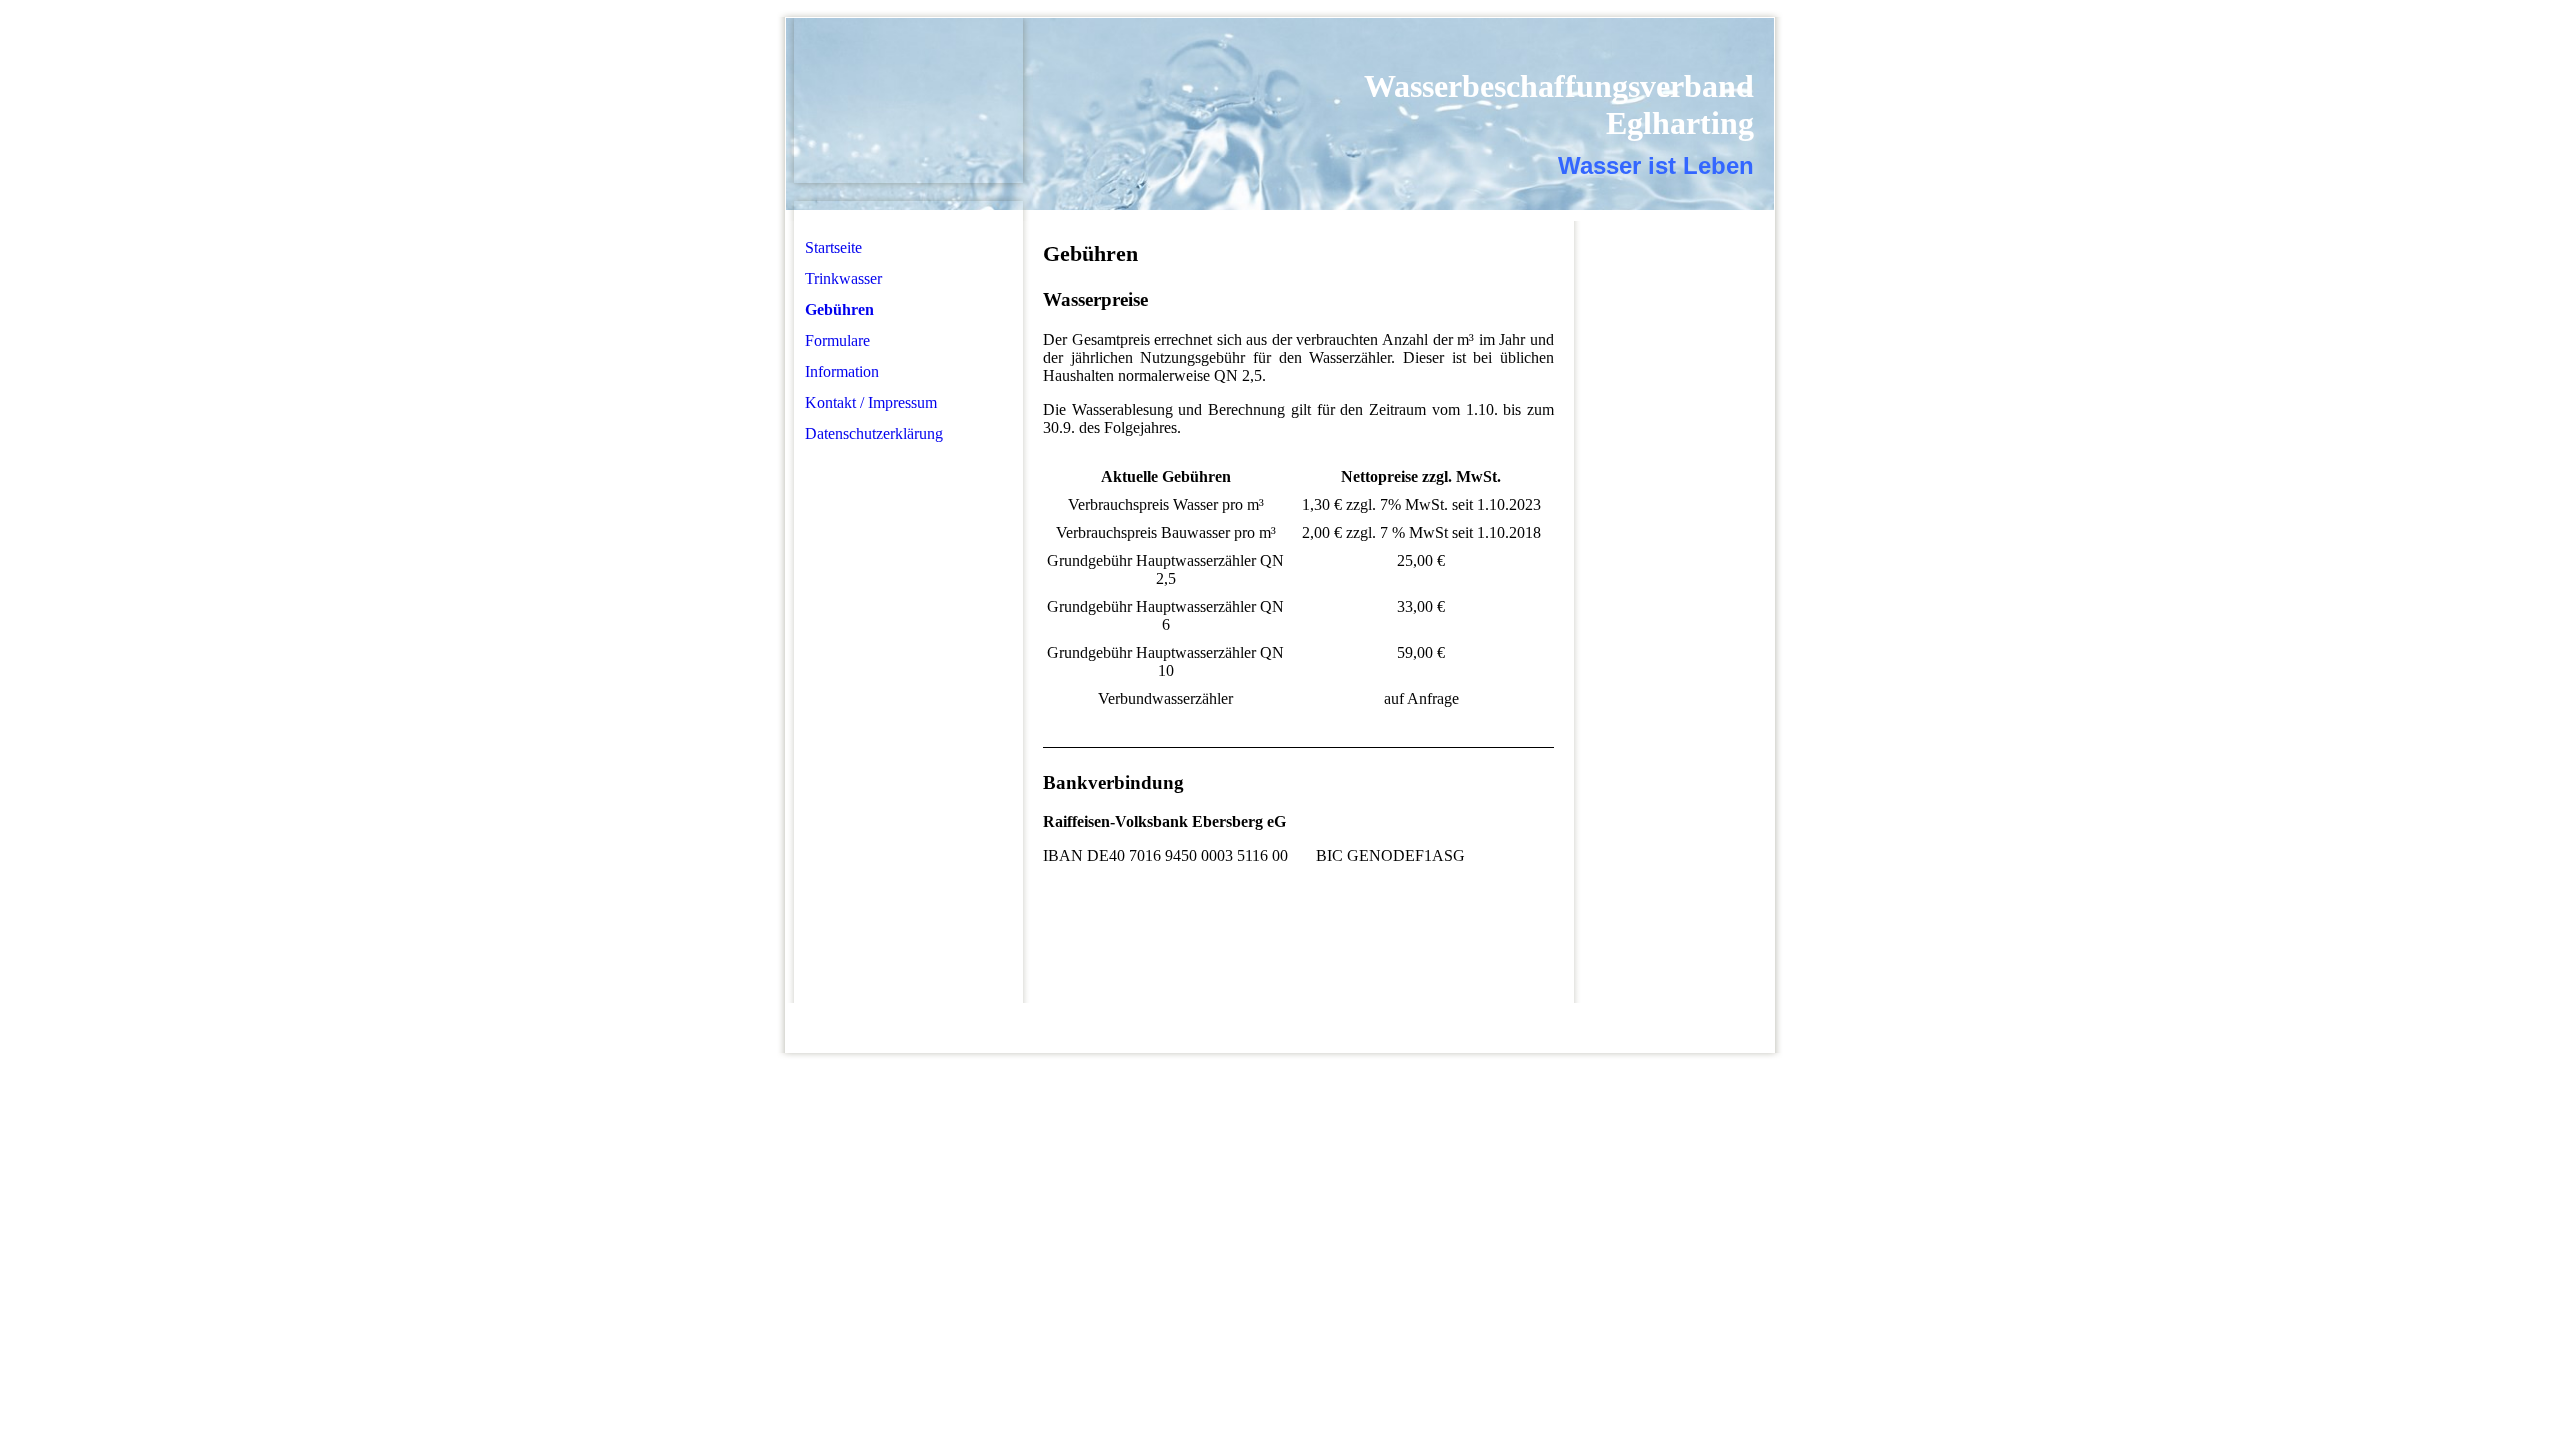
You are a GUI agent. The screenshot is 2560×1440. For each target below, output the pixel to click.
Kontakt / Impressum (871, 402)
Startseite (833, 247)
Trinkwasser (843, 278)
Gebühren (839, 309)
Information (842, 371)
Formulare (837, 340)
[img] (908, 100)
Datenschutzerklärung (874, 433)
